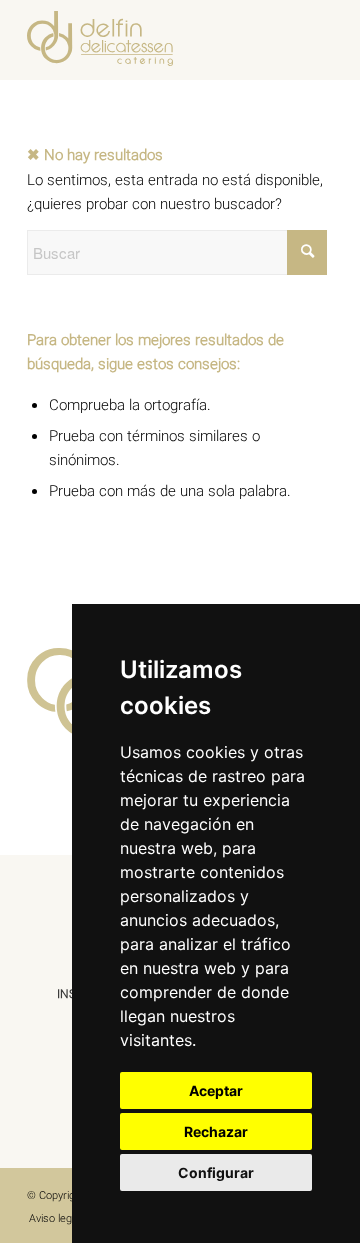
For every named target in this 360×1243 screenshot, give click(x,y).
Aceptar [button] (216, 1090)
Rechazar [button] (216, 1131)
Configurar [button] (216, 1172)
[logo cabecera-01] (149, 40)
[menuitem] (54, 1219)
